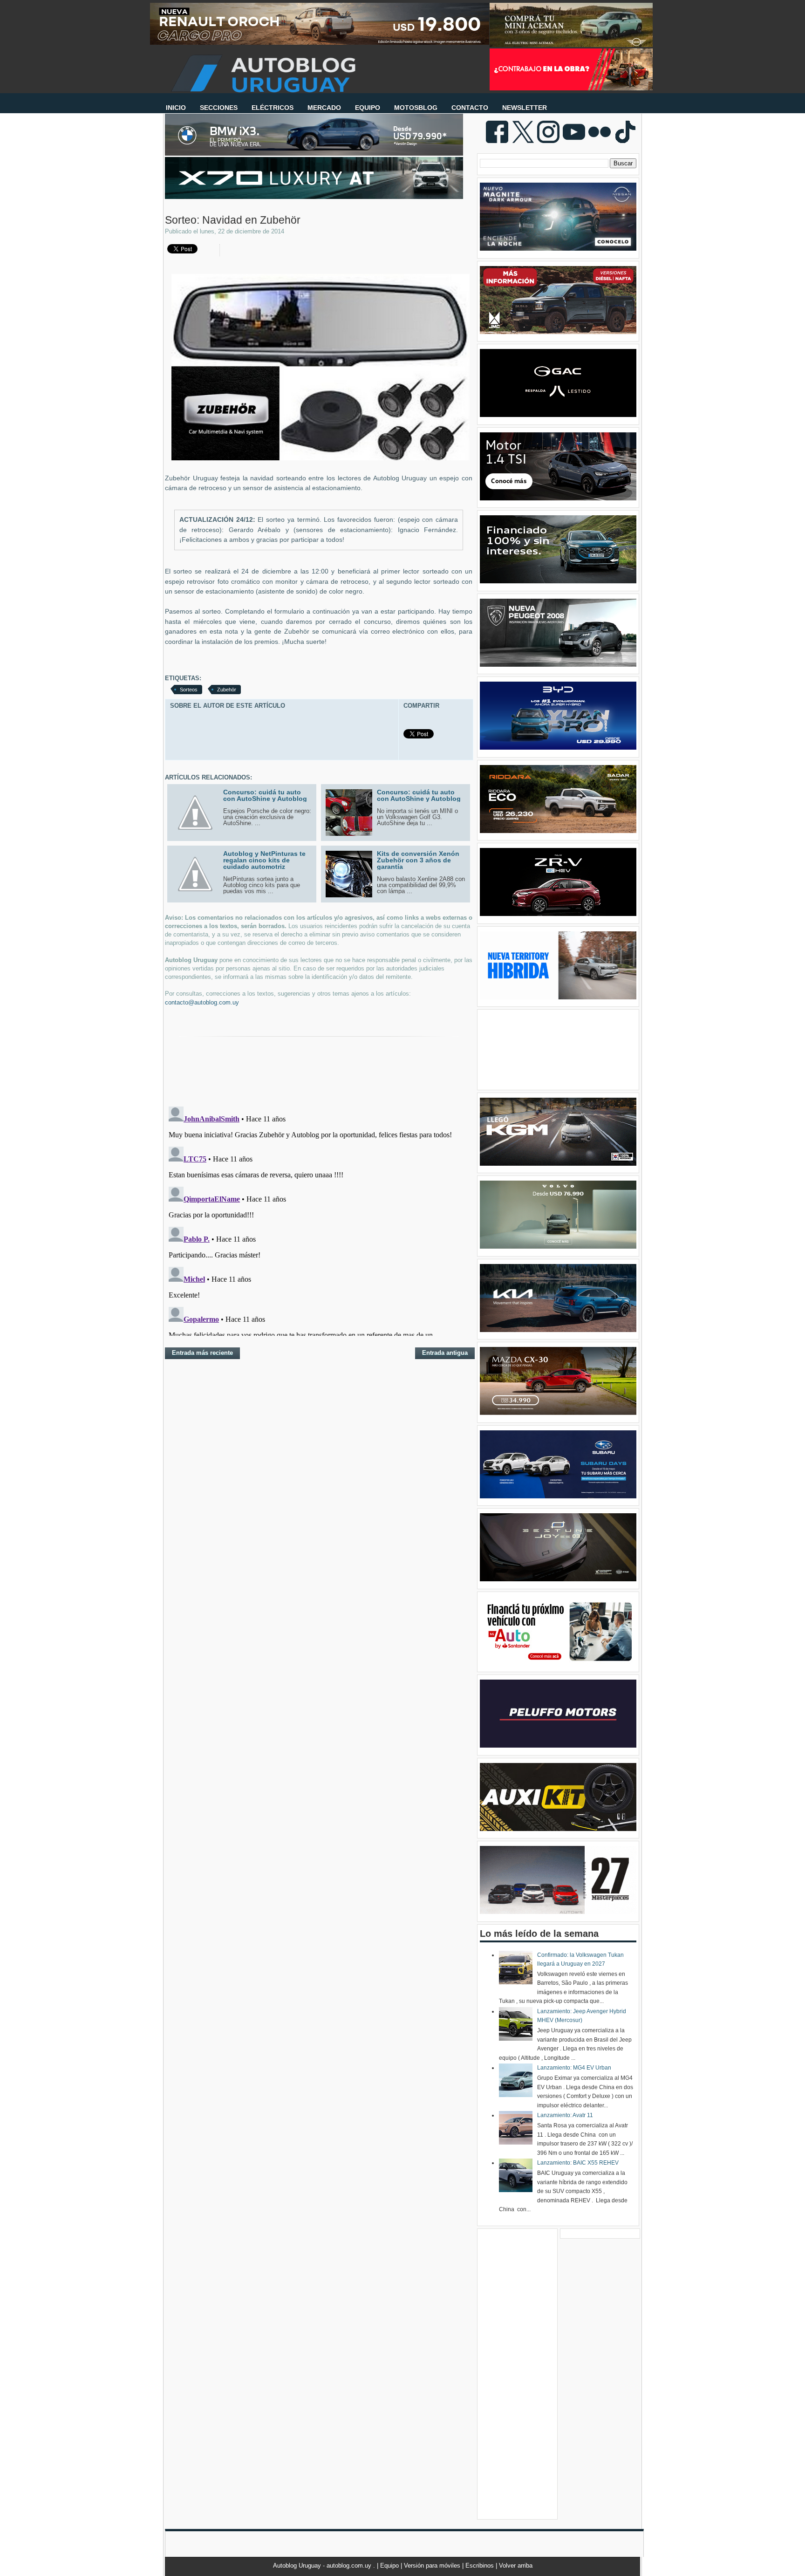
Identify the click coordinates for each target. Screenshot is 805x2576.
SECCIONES (219, 108)
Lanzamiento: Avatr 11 (565, 2115)
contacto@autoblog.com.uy (202, 1002)
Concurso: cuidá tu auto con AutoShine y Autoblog (265, 795)
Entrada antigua (445, 1353)
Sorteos (189, 690)
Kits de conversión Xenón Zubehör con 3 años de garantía (418, 860)
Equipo (390, 2566)
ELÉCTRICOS (273, 108)
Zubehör (227, 690)
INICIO (176, 108)
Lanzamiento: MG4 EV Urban (574, 2068)
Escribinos (481, 2566)
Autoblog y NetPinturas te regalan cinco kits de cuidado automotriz (264, 860)
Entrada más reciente (202, 1353)
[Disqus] (319, 1219)
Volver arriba (516, 2566)
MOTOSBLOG (416, 108)
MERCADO (324, 108)
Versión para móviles (433, 2566)
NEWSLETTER (525, 108)
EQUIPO (368, 108)
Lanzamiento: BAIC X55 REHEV (578, 2163)
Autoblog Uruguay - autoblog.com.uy (323, 2566)
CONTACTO (470, 108)
